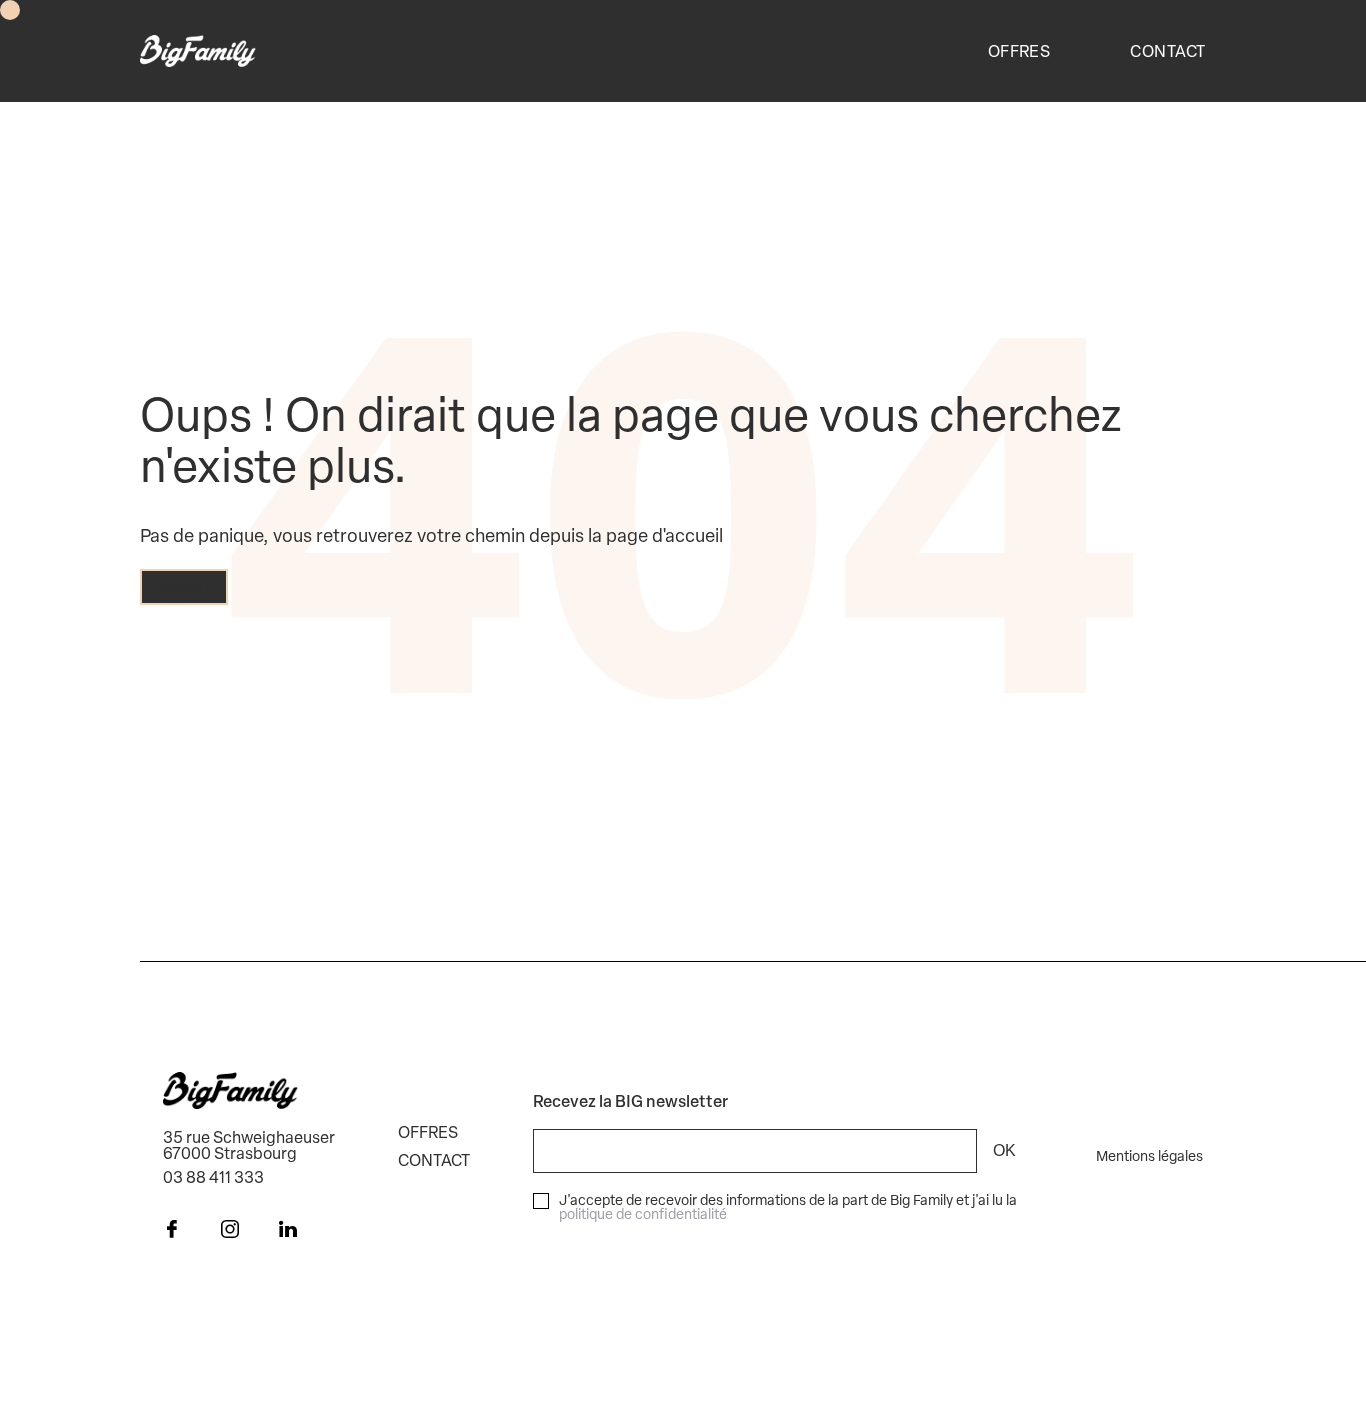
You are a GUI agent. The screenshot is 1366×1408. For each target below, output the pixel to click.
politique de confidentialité (643, 1213)
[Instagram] (230, 1230)
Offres (1019, 51)
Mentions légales (1149, 1155)
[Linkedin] (288, 1230)
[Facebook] (172, 1230)
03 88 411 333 (213, 1177)
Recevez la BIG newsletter (630, 1101)
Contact (1167, 51)
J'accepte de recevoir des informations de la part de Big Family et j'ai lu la (788, 1207)
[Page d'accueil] (198, 50)
